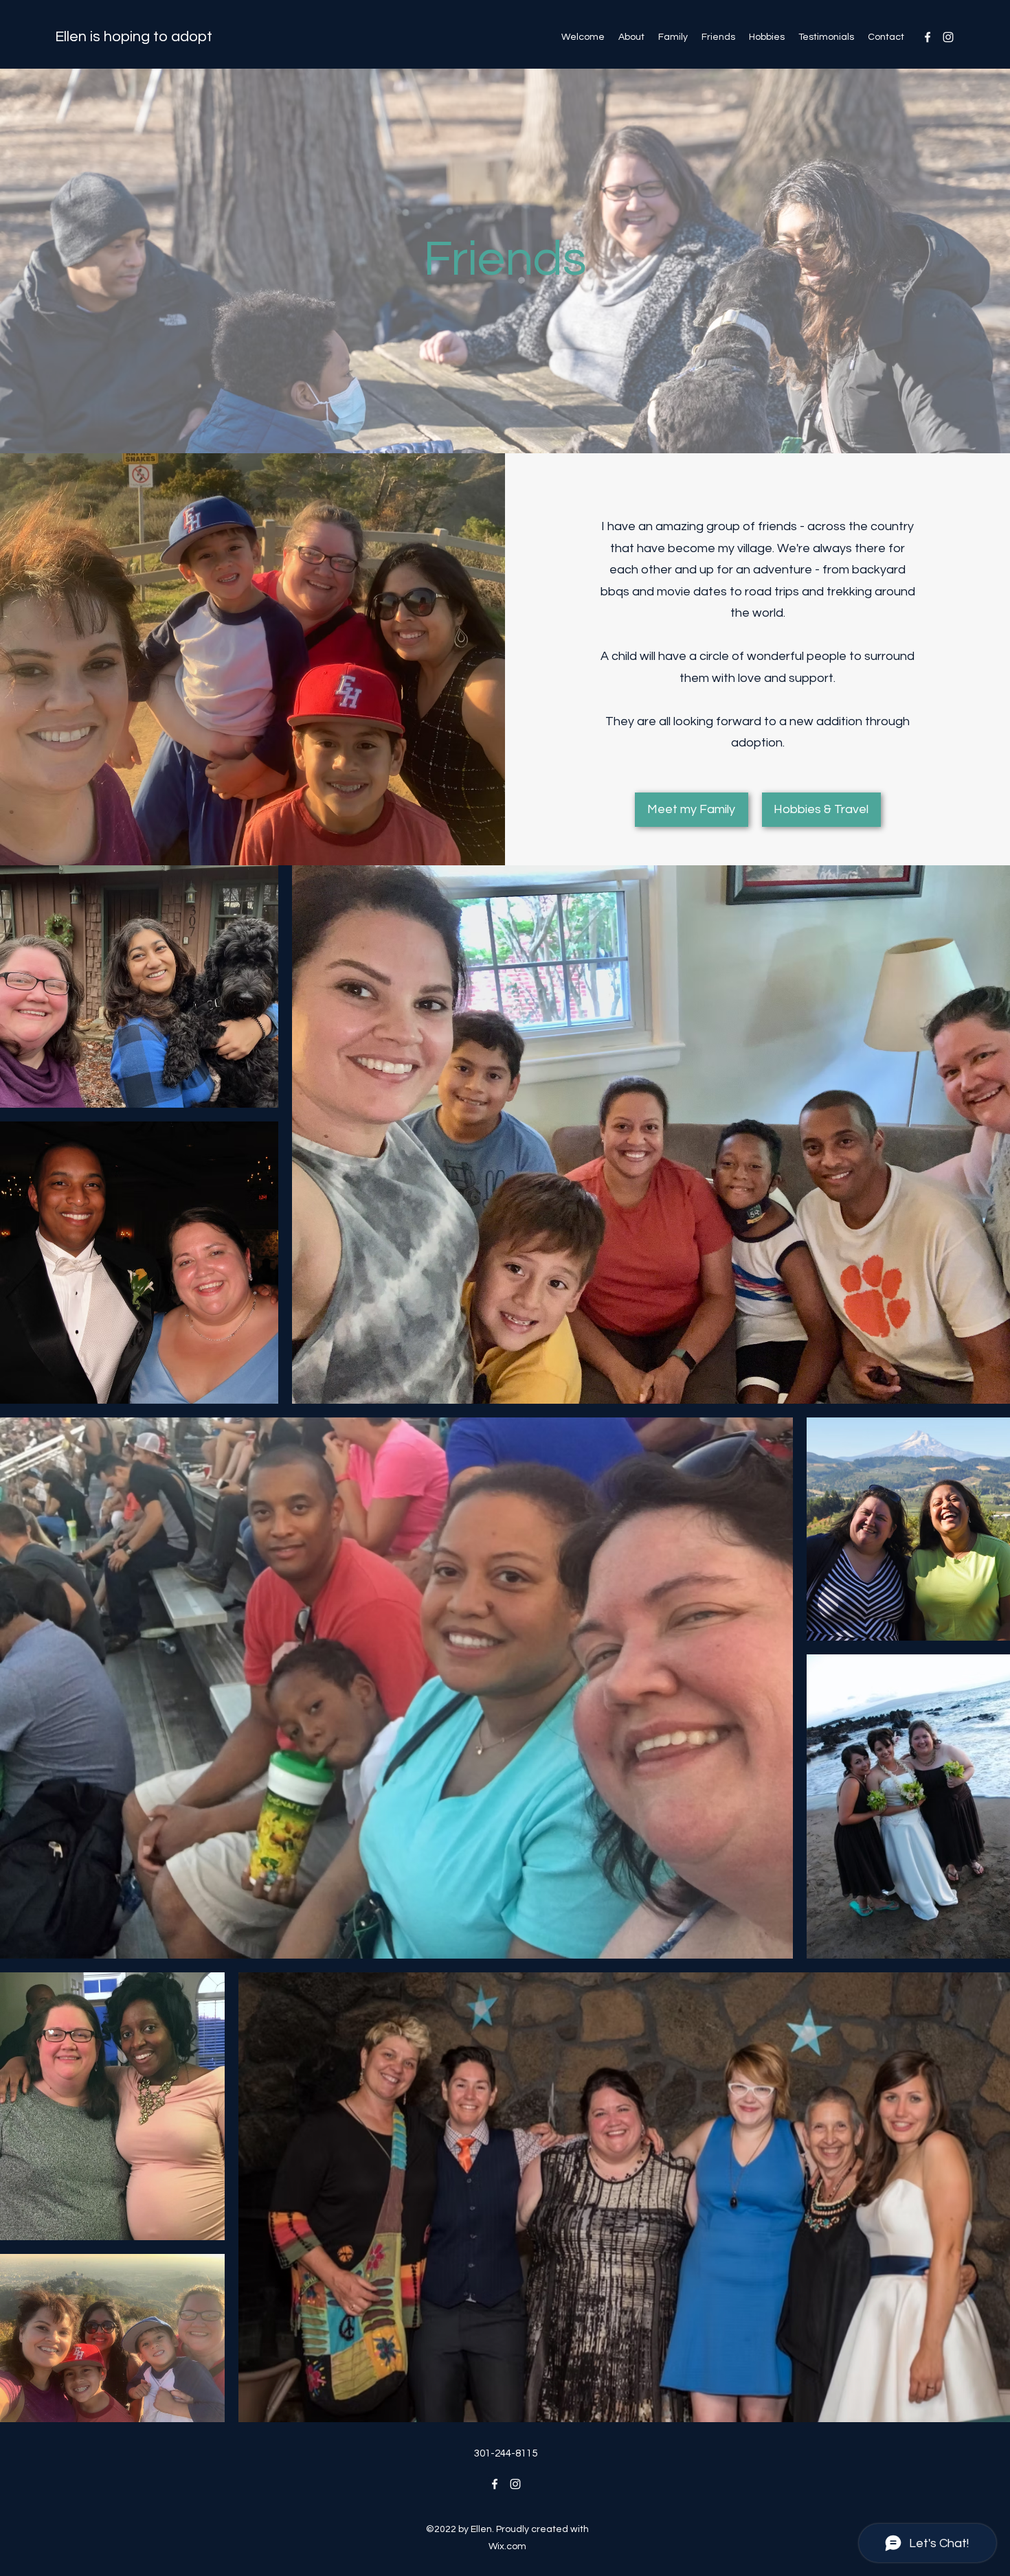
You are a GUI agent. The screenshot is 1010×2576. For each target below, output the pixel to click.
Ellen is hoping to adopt (134, 37)
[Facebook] (928, 37)
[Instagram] (948, 37)
